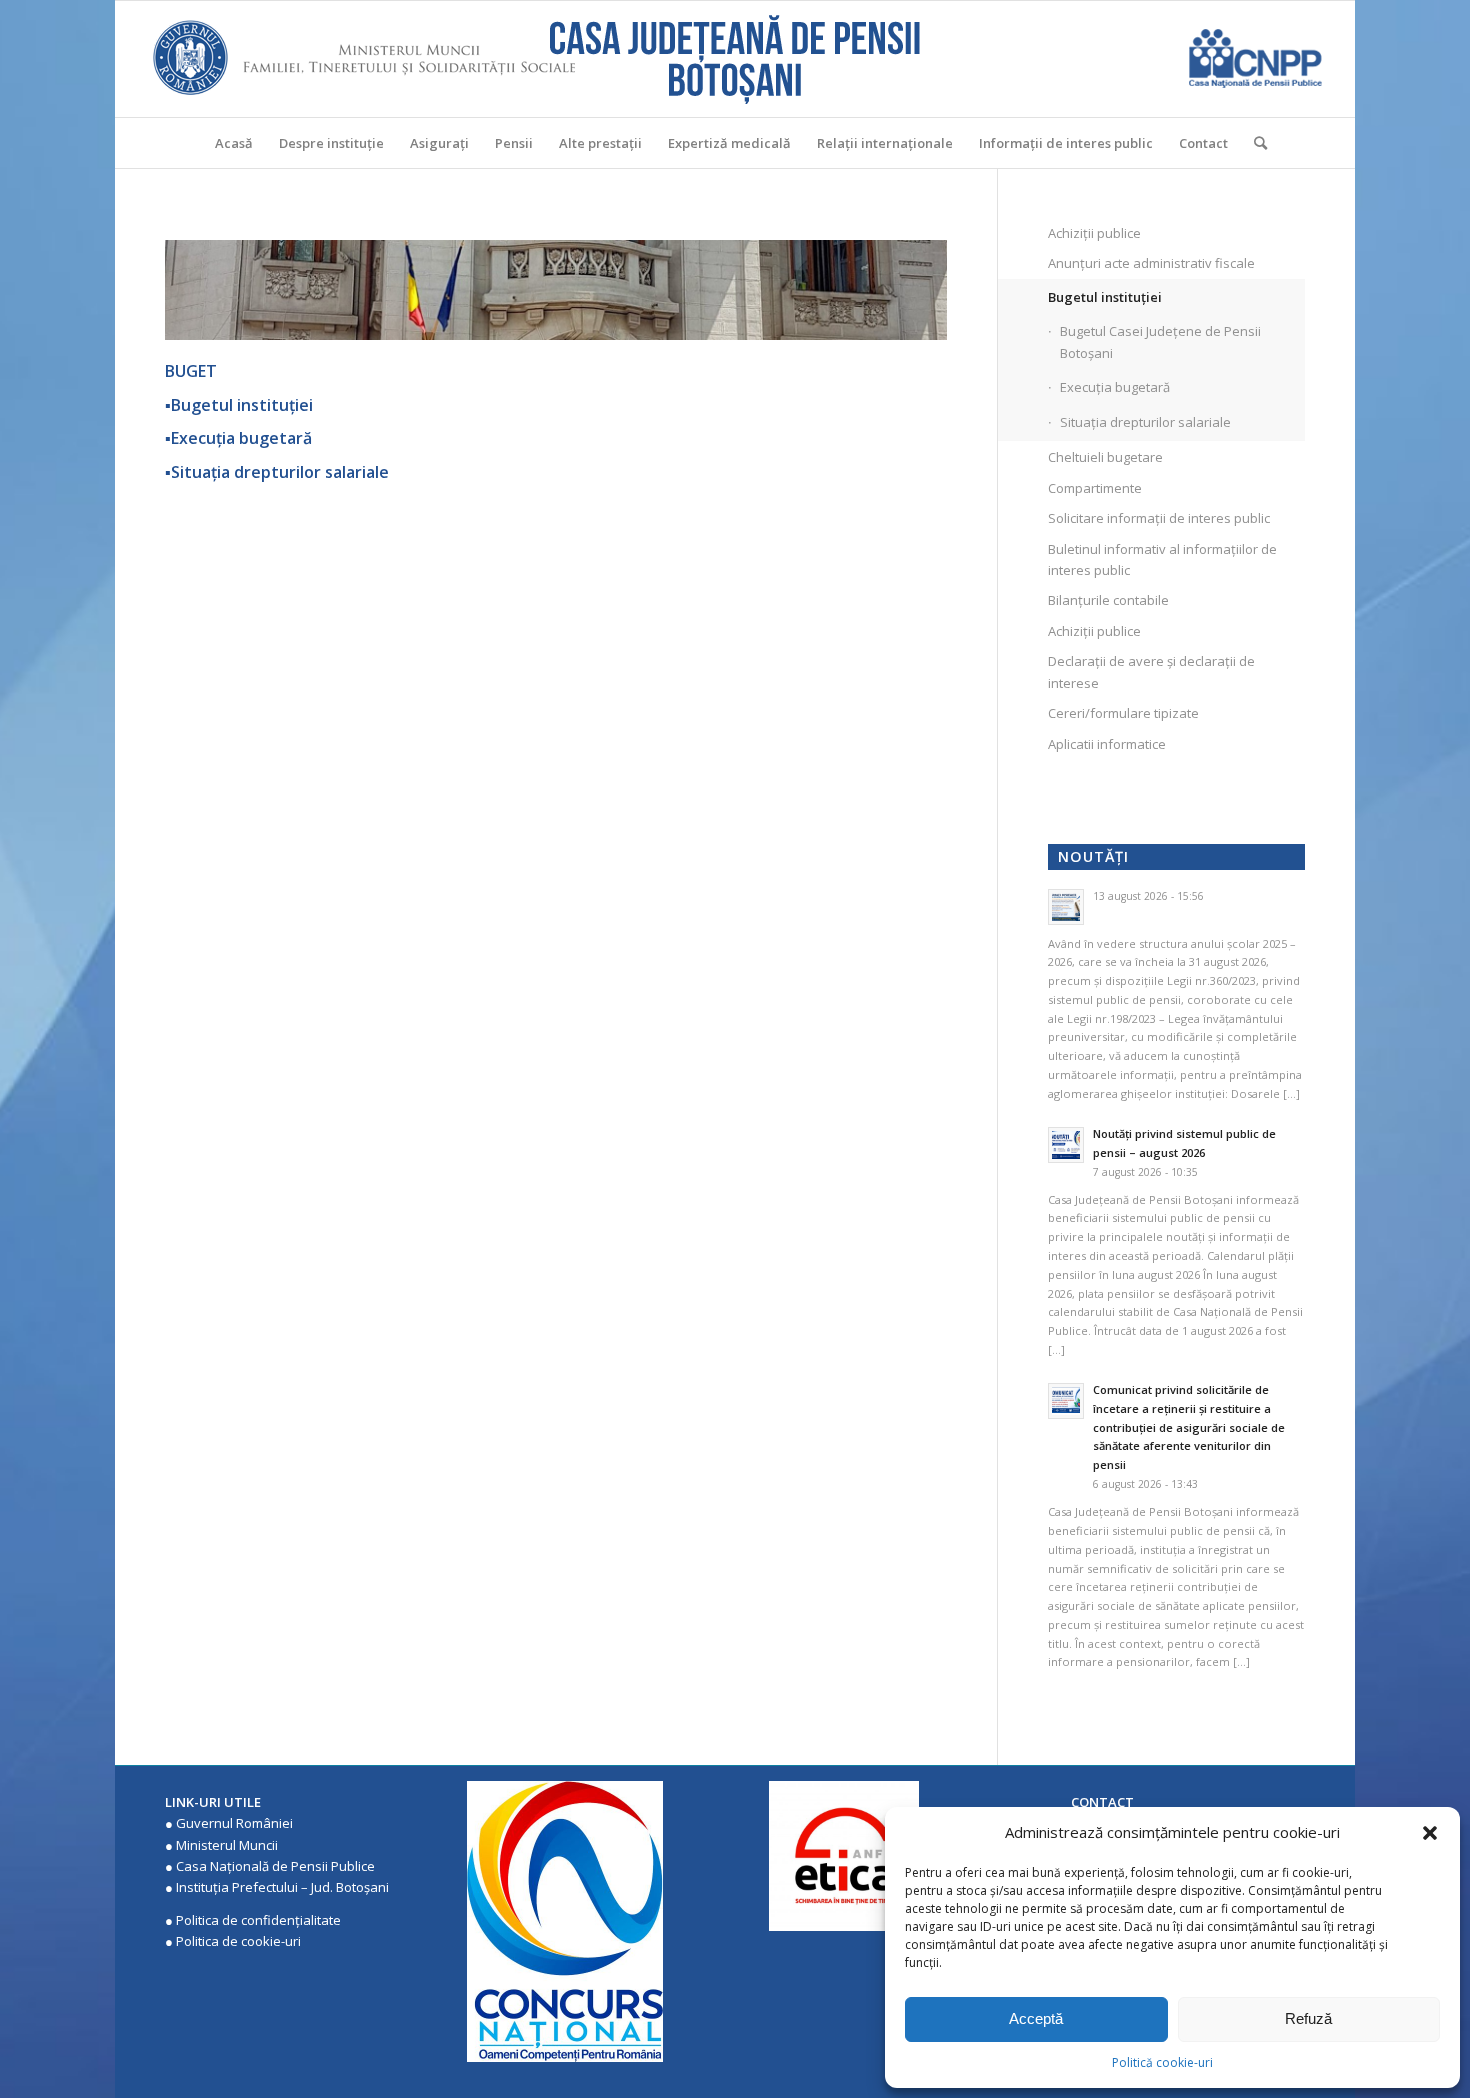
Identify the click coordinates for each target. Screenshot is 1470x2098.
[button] (1430, 1833)
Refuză (1308, 2018)
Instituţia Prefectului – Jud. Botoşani (282, 1887)
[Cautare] (1254, 143)
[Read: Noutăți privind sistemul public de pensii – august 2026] (1066, 1145)
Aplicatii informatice (1107, 744)
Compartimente (1095, 488)
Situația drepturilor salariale (1145, 422)
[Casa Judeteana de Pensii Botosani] (735, 59)
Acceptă (1036, 2018)
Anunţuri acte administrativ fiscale (1151, 263)
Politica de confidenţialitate (258, 1920)
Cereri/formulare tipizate (1123, 713)
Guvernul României (234, 1823)
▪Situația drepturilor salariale (277, 472)
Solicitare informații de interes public (1159, 518)
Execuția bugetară (1115, 387)
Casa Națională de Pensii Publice (275, 1866)
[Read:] (1066, 907)
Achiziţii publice (1094, 233)
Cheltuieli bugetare (1105, 457)
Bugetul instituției (1105, 297)
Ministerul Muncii (227, 1845)
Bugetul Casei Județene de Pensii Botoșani (1160, 341)
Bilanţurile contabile (1108, 600)
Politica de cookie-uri (238, 1941)
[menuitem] (234, 143)
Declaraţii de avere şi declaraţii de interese (1151, 671)
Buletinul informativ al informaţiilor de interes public (1162, 559)
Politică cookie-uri (1162, 2062)
